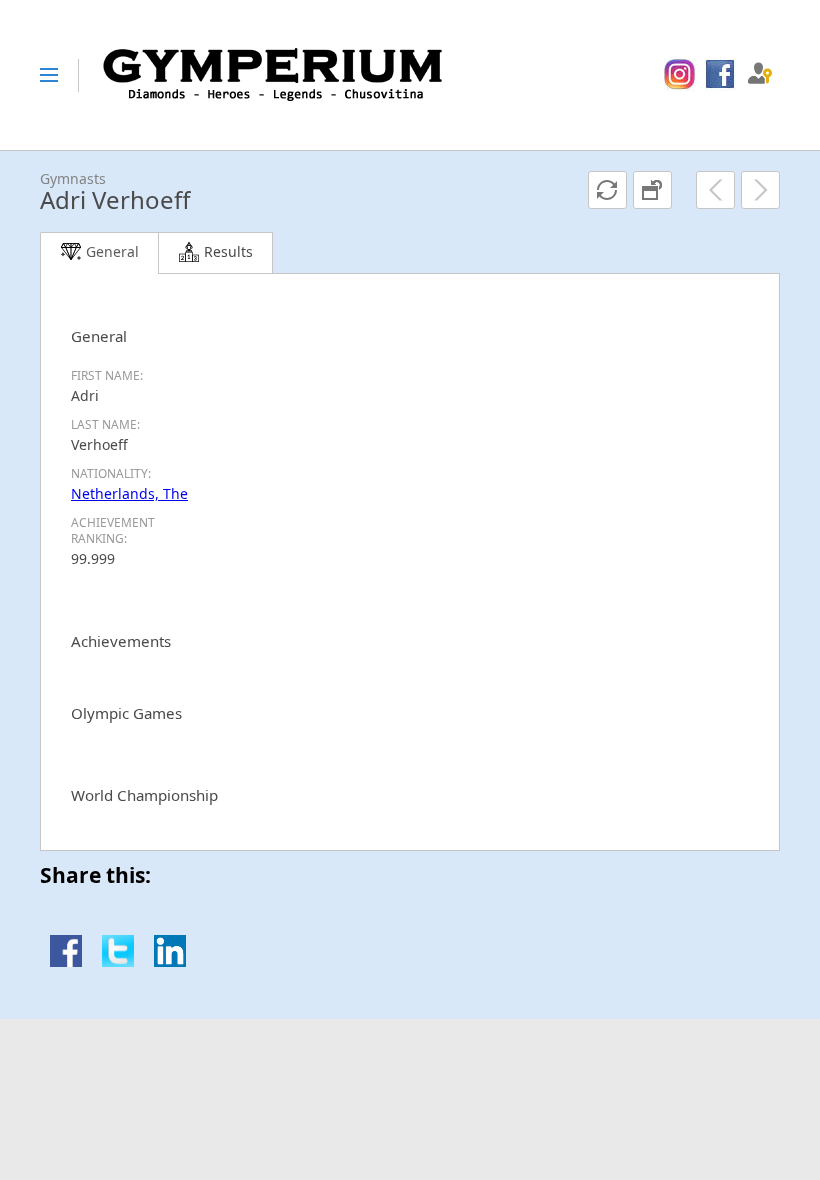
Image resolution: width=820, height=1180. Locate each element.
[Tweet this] (118, 961)
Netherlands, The (129, 493)
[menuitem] (679, 75)
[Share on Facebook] (66, 961)
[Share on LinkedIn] (170, 961)
